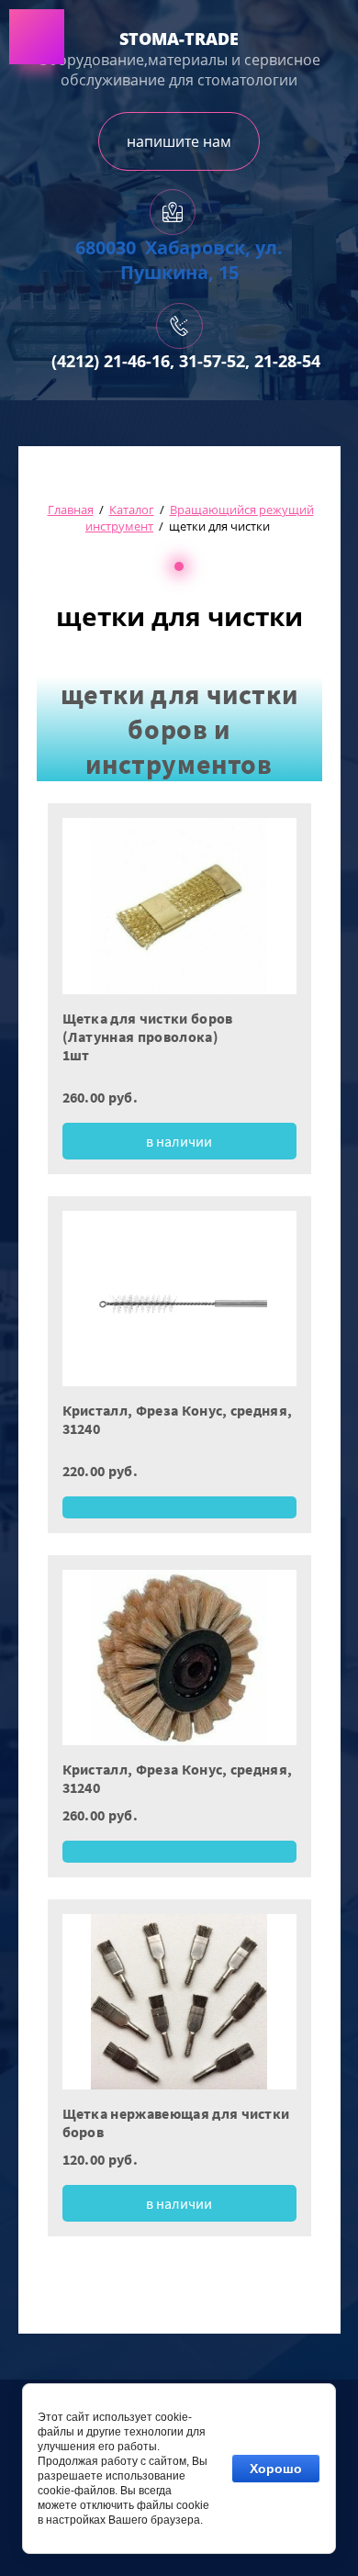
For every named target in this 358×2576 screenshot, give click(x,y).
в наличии (179, 1141)
